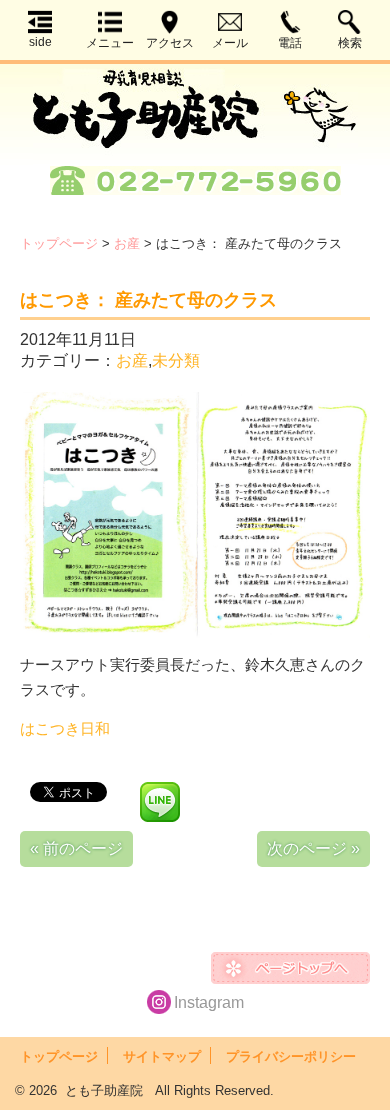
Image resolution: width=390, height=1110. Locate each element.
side (40, 42)
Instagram (209, 1002)
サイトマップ (162, 1056)
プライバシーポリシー (291, 1056)
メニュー (110, 43)
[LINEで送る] (160, 790)
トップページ (59, 243)
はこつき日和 (65, 728)
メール (230, 43)
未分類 (176, 360)
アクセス (170, 43)
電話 (290, 43)
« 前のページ (76, 848)
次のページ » (313, 848)
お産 (127, 243)
